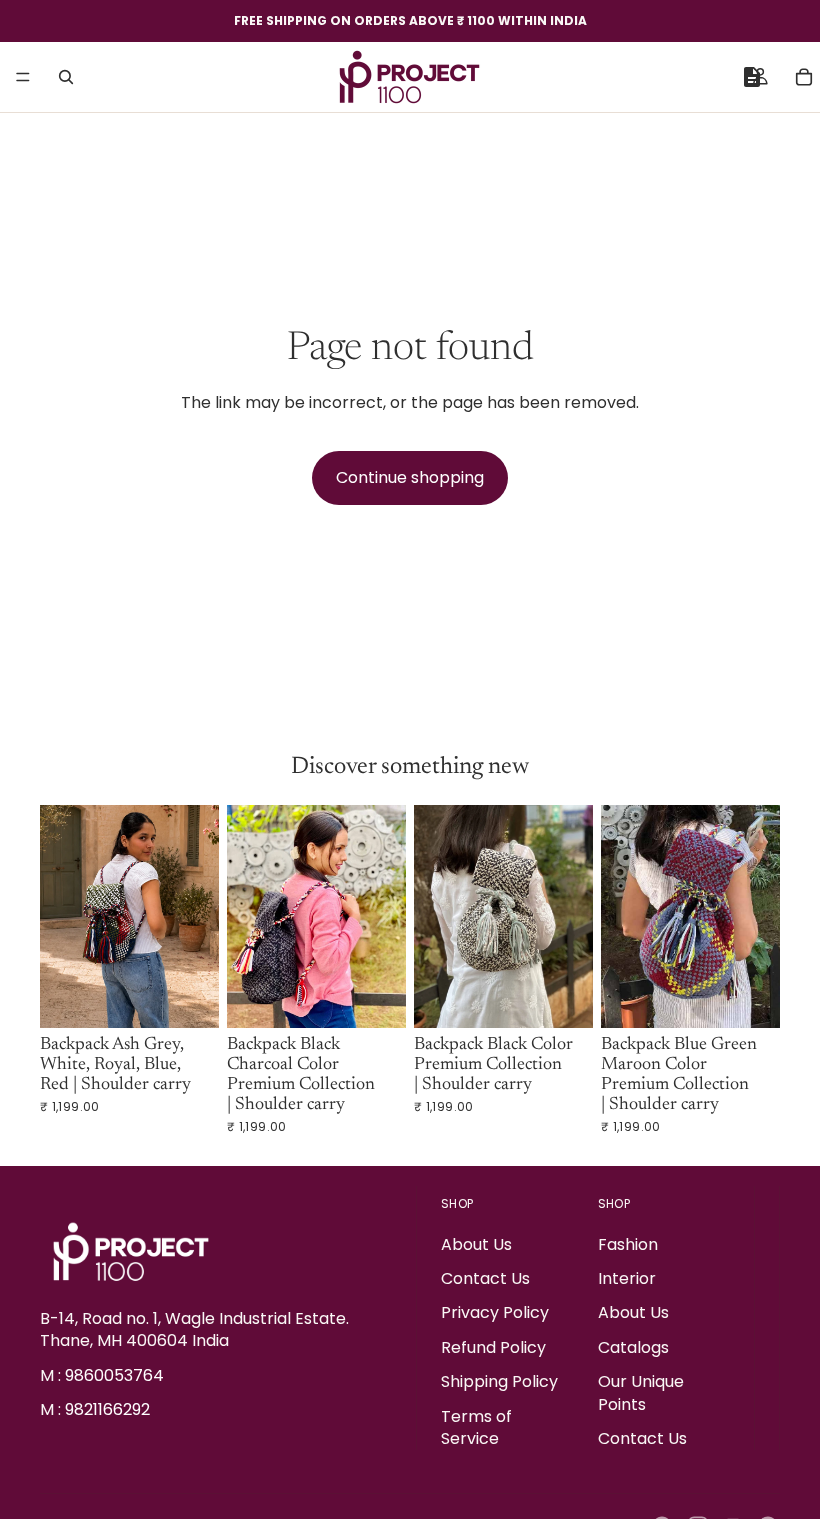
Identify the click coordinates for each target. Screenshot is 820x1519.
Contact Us (485, 1278)
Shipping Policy (499, 1381)
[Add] (188, 998)
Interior (627, 1278)
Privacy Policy (495, 1313)
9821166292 (107, 1409)
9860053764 (114, 1375)
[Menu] (23, 77)
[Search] (66, 77)
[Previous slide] (62, 916)
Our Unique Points (641, 1392)
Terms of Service (476, 1427)
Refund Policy (493, 1347)
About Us (476, 1244)
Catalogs (633, 1347)
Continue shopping (410, 477)
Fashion (628, 1244)
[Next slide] (197, 916)
